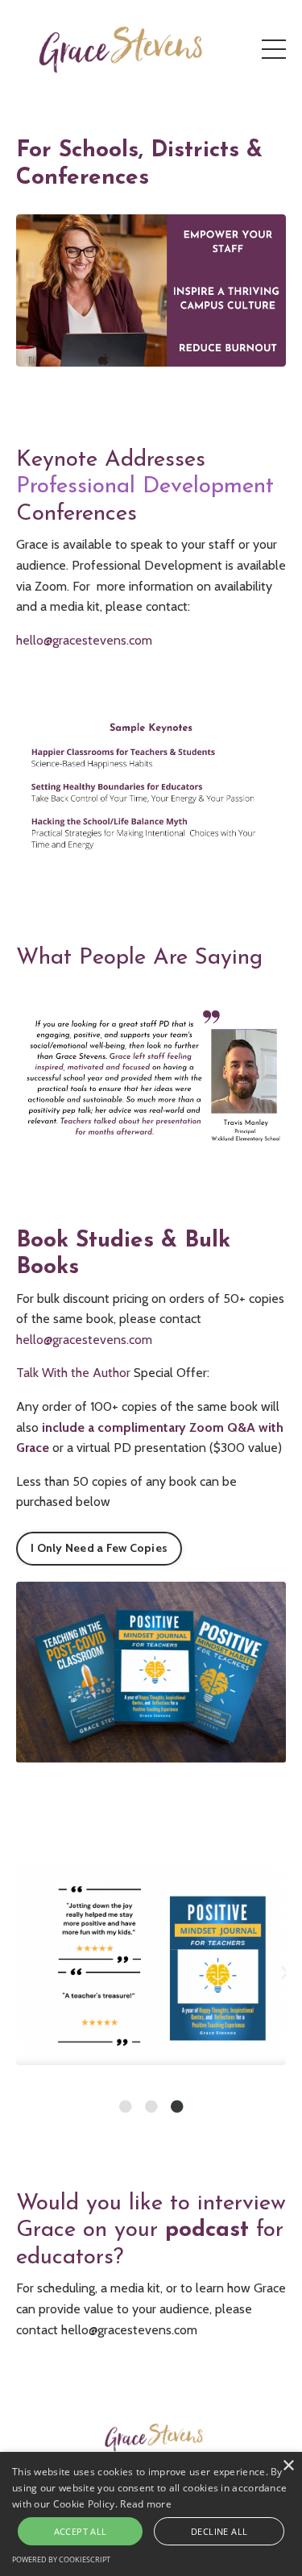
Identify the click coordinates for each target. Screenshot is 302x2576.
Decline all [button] (219, 2531)
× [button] (288, 2466)
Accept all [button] (81, 2531)
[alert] (151, 2514)
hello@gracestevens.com (84, 1340)
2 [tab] (151, 2106)
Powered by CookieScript (61, 2559)
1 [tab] (126, 2106)
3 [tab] (177, 2106)
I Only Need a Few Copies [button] (99, 1548)
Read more (146, 2504)
